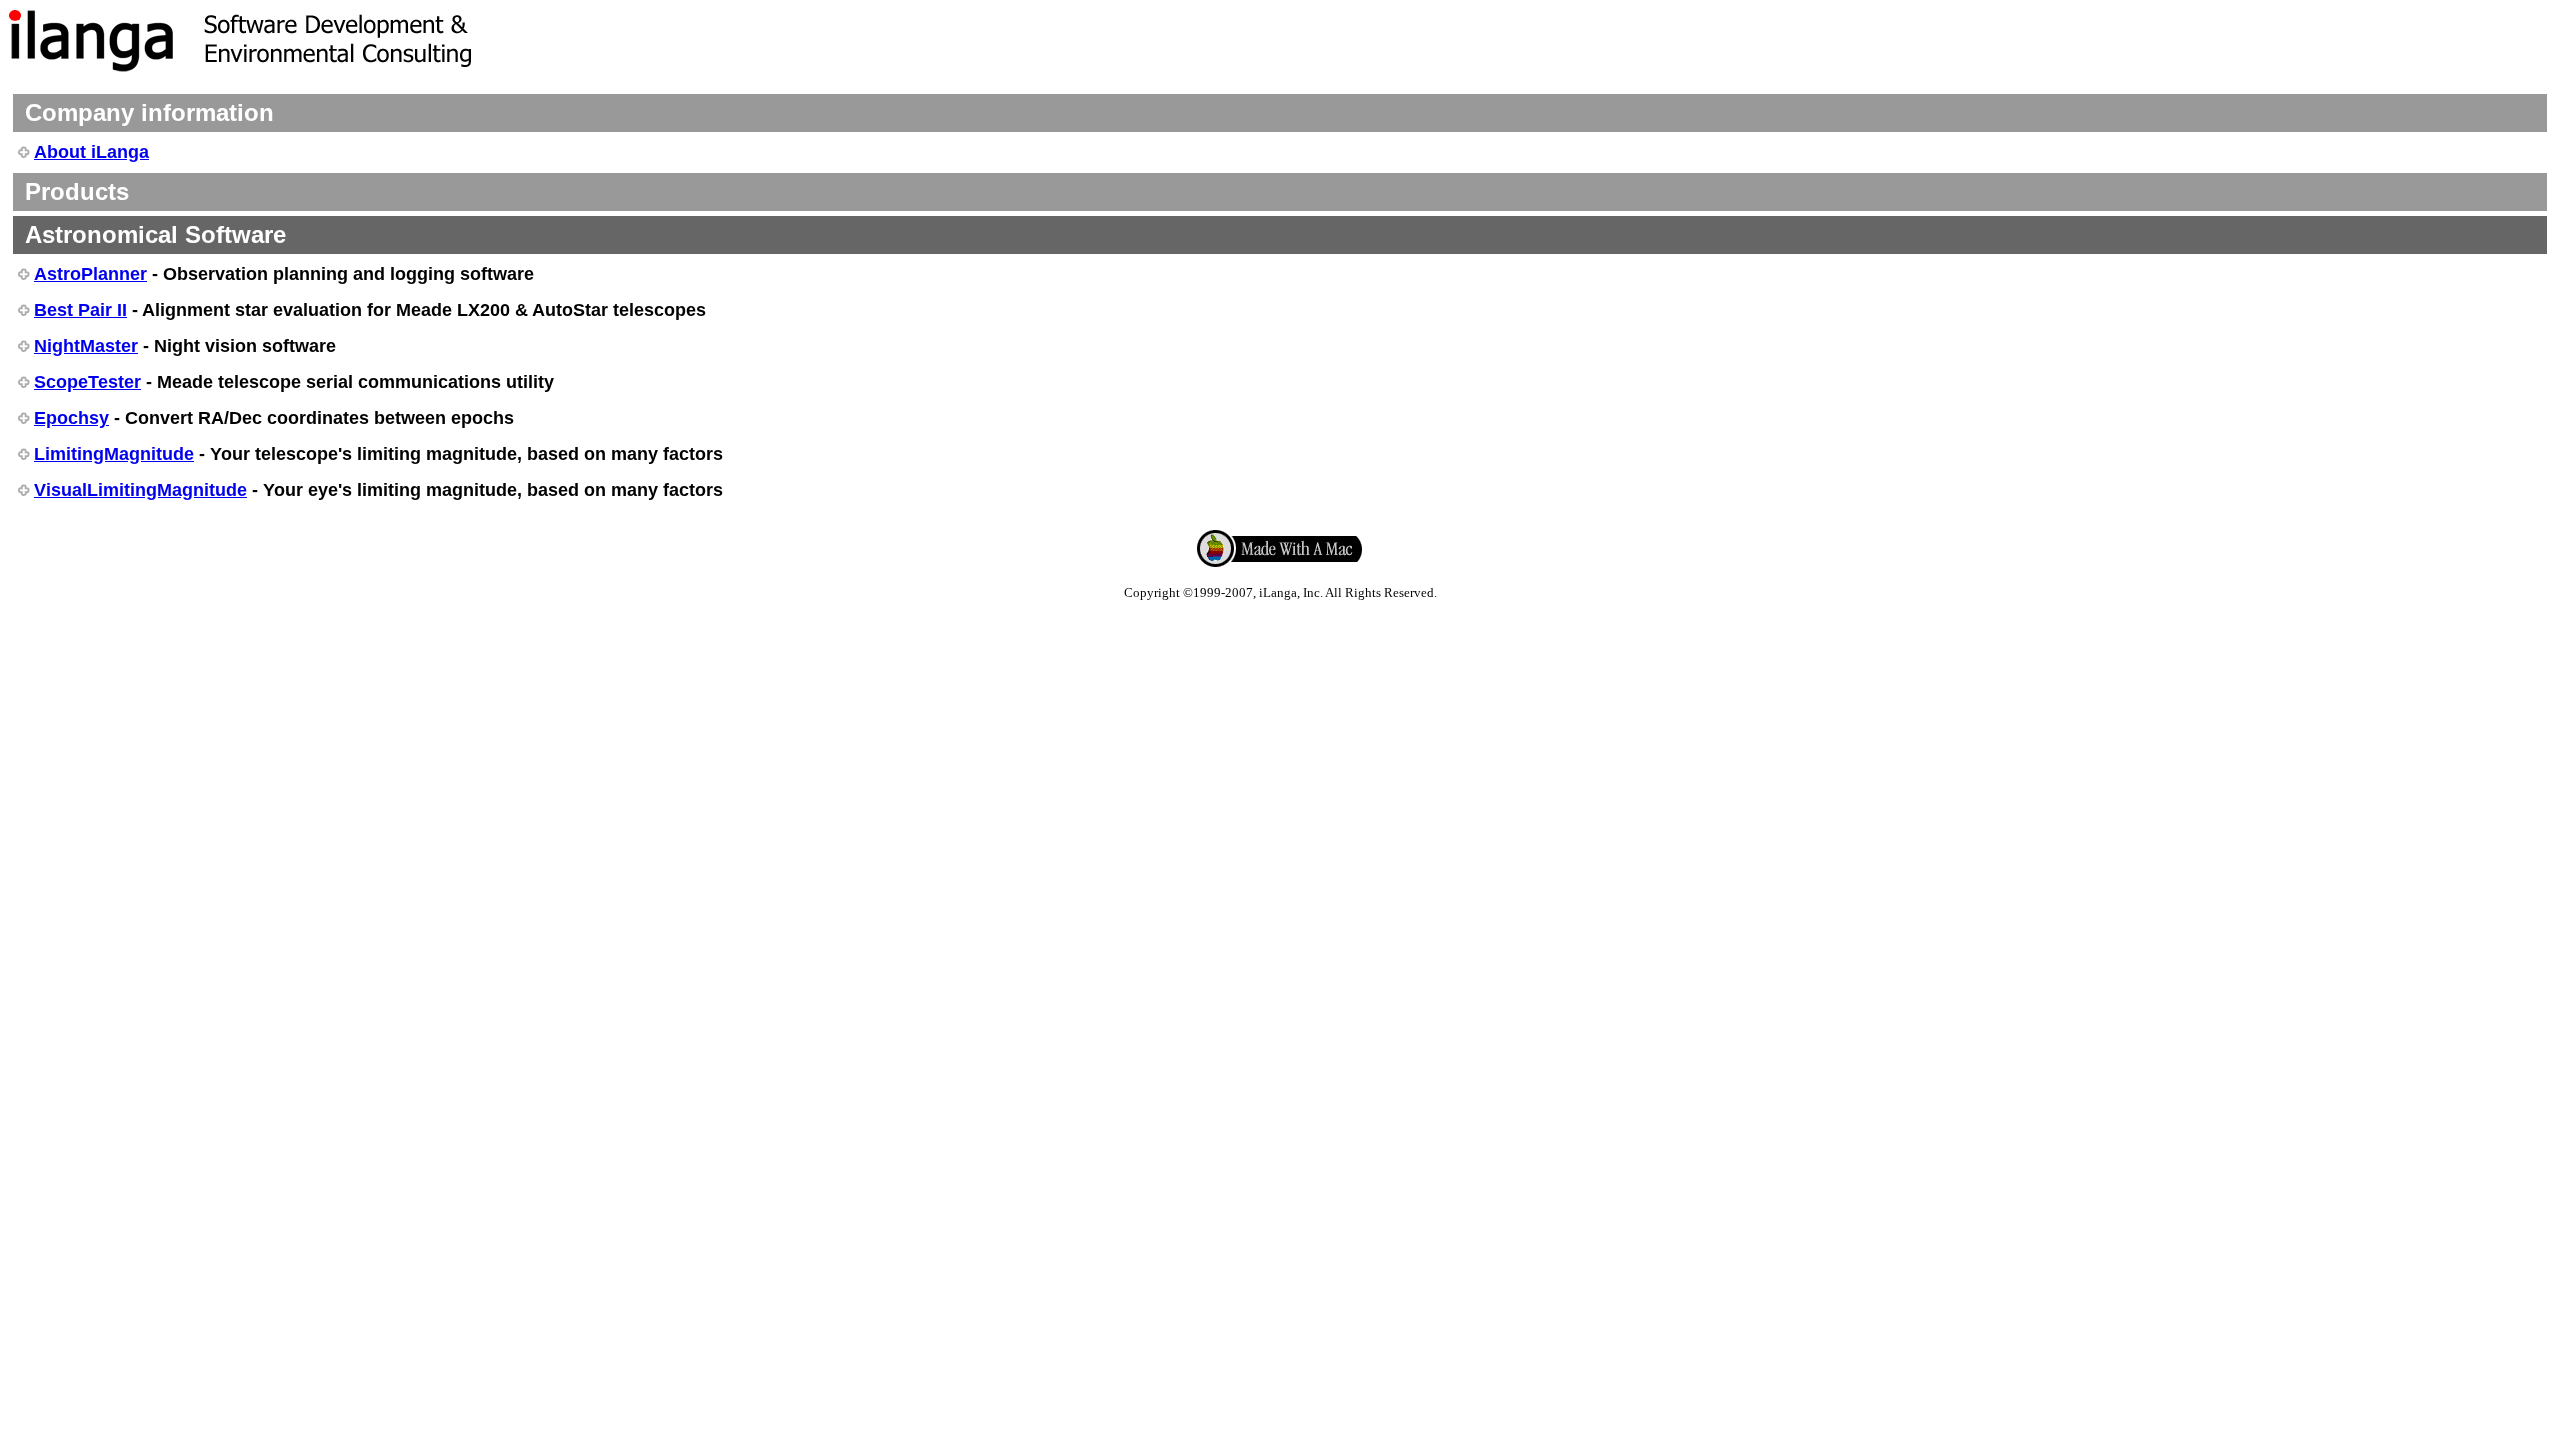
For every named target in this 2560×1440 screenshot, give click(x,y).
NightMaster (86, 346)
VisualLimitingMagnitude (140, 490)
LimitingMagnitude (114, 454)
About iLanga (91, 152)
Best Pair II (80, 310)
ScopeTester (87, 382)
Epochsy (71, 418)
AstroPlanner (90, 274)
